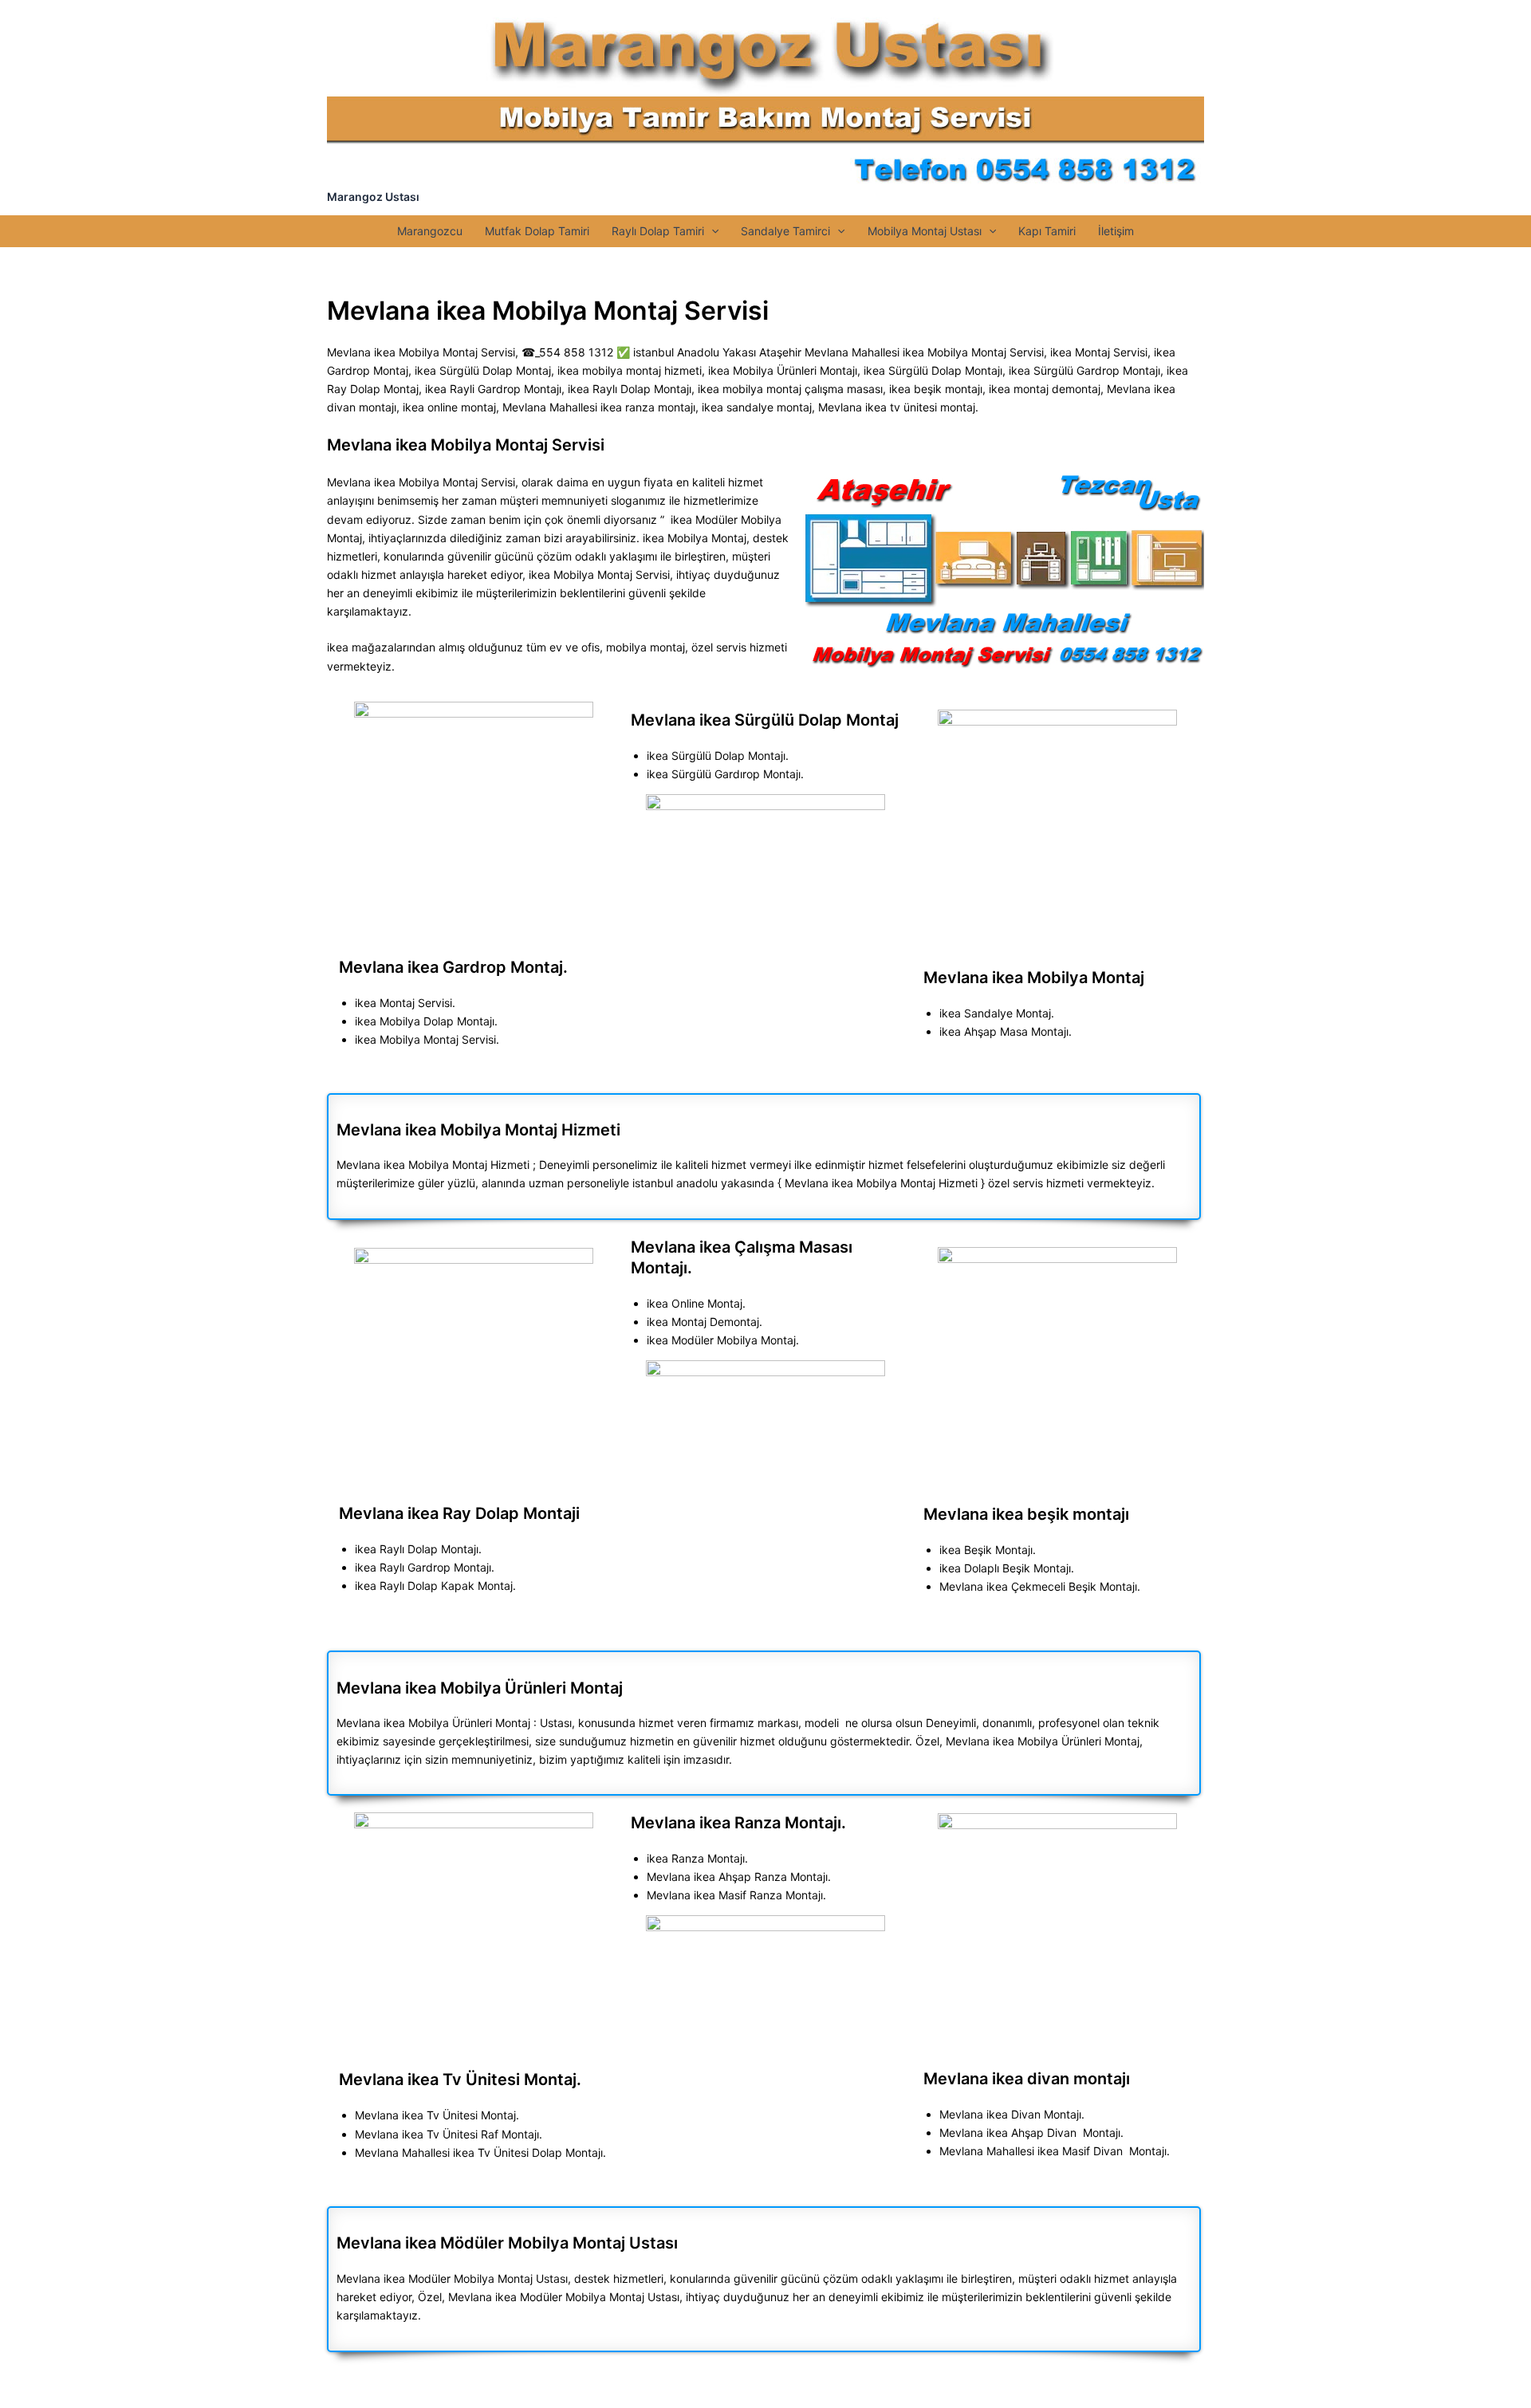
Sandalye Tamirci (785, 231)
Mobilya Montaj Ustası (925, 231)
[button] (711, 231)
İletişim (1116, 231)
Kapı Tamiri (1047, 231)
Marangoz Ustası (373, 197)
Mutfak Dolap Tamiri (537, 231)
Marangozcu (430, 231)
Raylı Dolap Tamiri (658, 231)
